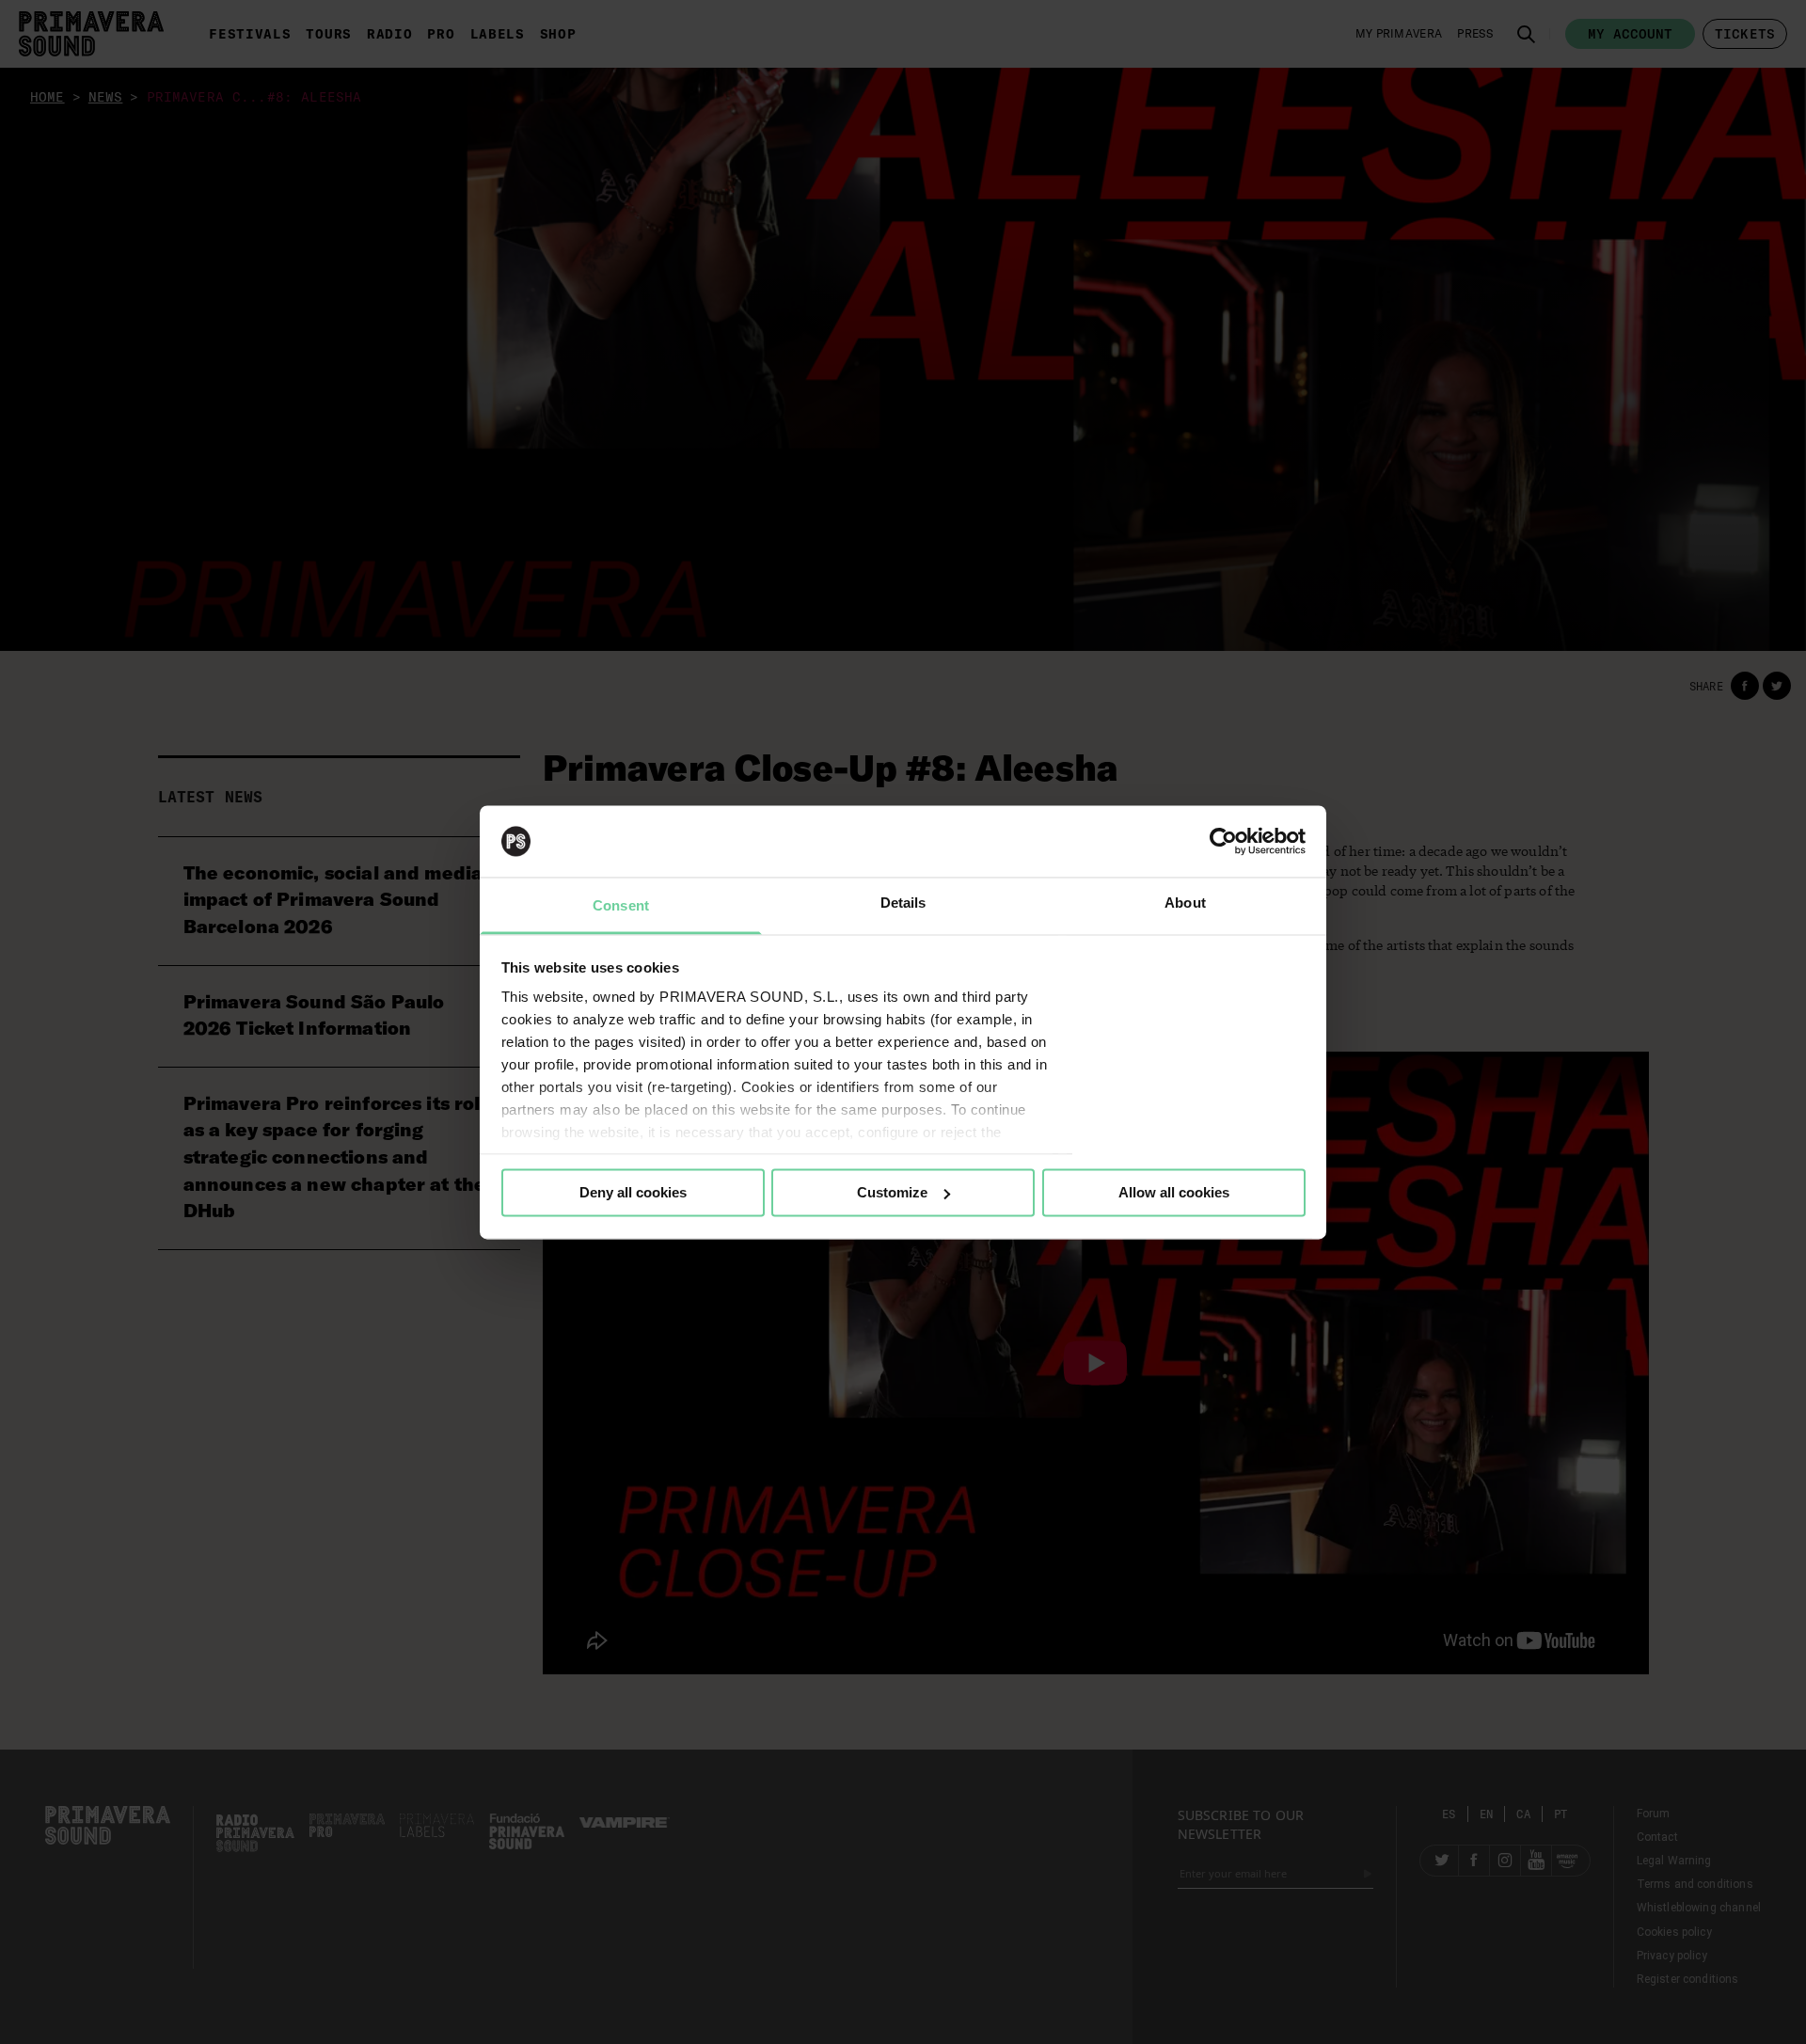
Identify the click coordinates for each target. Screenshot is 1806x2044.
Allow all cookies (1174, 1192)
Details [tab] (903, 903)
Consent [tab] (621, 906)
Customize (892, 1192)
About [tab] (1185, 903)
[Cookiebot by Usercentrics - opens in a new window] (1223, 841)
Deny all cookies (633, 1192)
